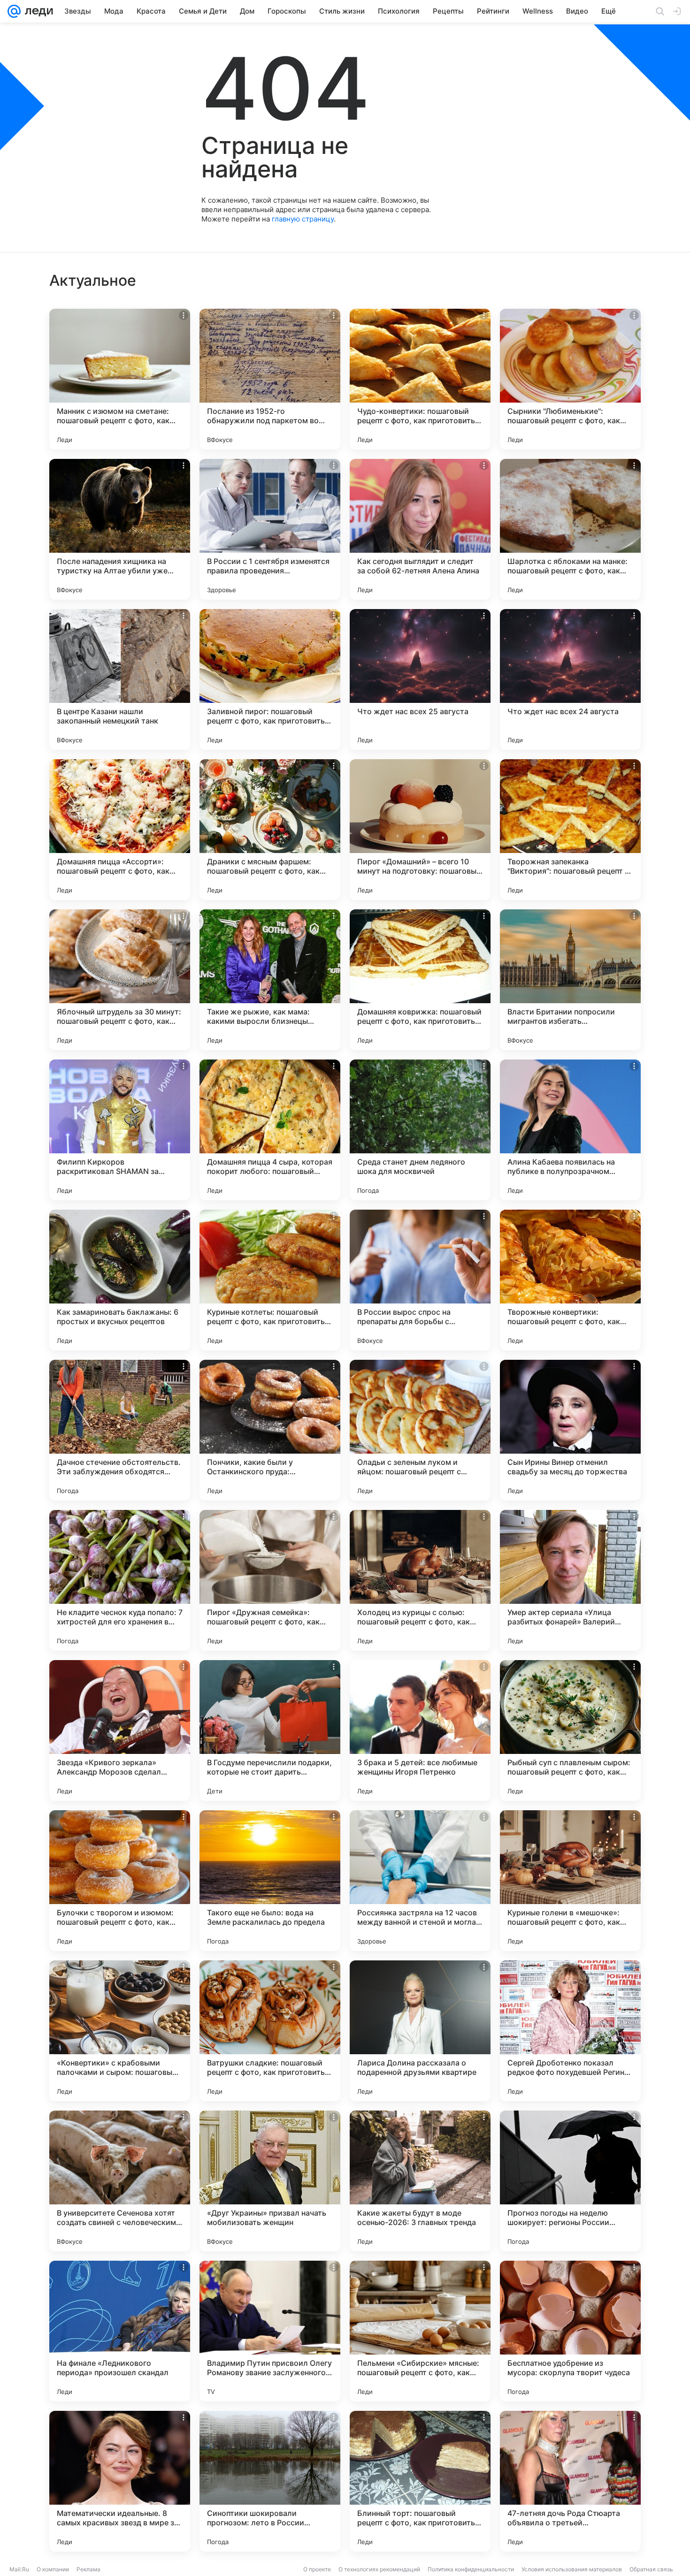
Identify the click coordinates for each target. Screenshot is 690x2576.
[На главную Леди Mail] (37, 11)
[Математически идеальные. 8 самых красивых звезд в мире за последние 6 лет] (120, 2481)
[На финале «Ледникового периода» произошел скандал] (120, 2331)
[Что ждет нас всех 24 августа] (570, 679)
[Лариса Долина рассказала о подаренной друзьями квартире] (420, 2031)
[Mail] (14, 11)
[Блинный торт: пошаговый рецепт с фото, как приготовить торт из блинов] (420, 2481)
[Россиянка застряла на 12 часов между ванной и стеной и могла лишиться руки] (420, 1881)
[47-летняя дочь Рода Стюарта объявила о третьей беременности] (570, 2481)
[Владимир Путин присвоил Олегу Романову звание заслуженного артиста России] (270, 2331)
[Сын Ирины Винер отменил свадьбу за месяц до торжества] (570, 1430)
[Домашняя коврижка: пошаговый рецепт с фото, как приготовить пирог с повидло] (420, 980)
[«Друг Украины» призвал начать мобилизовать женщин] (270, 2181)
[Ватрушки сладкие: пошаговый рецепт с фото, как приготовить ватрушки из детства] (270, 2031)
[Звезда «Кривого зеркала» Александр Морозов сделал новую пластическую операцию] (120, 1730)
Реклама (88, 2569)
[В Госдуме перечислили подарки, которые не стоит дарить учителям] (270, 1730)
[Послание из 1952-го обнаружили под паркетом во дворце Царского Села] (270, 379)
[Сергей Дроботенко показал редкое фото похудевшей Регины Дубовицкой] (570, 2031)
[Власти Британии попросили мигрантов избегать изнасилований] (570, 980)
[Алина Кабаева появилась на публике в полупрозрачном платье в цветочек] (570, 1130)
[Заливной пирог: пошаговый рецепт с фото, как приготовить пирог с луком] (270, 679)
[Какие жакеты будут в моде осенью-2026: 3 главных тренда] (420, 2181)
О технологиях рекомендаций (379, 2569)
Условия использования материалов (572, 2569)
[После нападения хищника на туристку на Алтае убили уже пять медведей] (120, 529)
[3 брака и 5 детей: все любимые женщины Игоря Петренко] (420, 1730)
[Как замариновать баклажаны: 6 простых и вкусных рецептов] (120, 1280)
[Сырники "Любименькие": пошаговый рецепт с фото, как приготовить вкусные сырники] (570, 379)
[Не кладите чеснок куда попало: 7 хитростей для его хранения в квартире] (120, 1580)
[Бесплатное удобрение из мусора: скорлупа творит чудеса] (570, 2331)
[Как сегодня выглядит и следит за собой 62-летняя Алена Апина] (420, 529)
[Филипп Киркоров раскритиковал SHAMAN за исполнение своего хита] (120, 1130)
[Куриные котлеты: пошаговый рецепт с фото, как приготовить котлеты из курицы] (270, 1280)
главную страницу (303, 219)
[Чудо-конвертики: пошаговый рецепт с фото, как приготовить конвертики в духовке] (420, 379)
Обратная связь (651, 2569)
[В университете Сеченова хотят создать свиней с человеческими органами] (120, 2181)
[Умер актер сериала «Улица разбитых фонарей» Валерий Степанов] (570, 1580)
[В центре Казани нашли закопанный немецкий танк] (120, 679)
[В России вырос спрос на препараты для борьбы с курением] (420, 1280)
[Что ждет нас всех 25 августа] (420, 679)
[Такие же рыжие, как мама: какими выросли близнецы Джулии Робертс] (270, 980)
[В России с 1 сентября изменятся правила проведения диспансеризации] (270, 529)
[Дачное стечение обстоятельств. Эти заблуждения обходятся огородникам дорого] (120, 1430)
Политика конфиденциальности (471, 2569)
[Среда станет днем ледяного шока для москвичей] (420, 1130)
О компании (53, 2569)
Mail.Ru (19, 2569)
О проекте (317, 2569)
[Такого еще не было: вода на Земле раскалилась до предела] (270, 1881)
